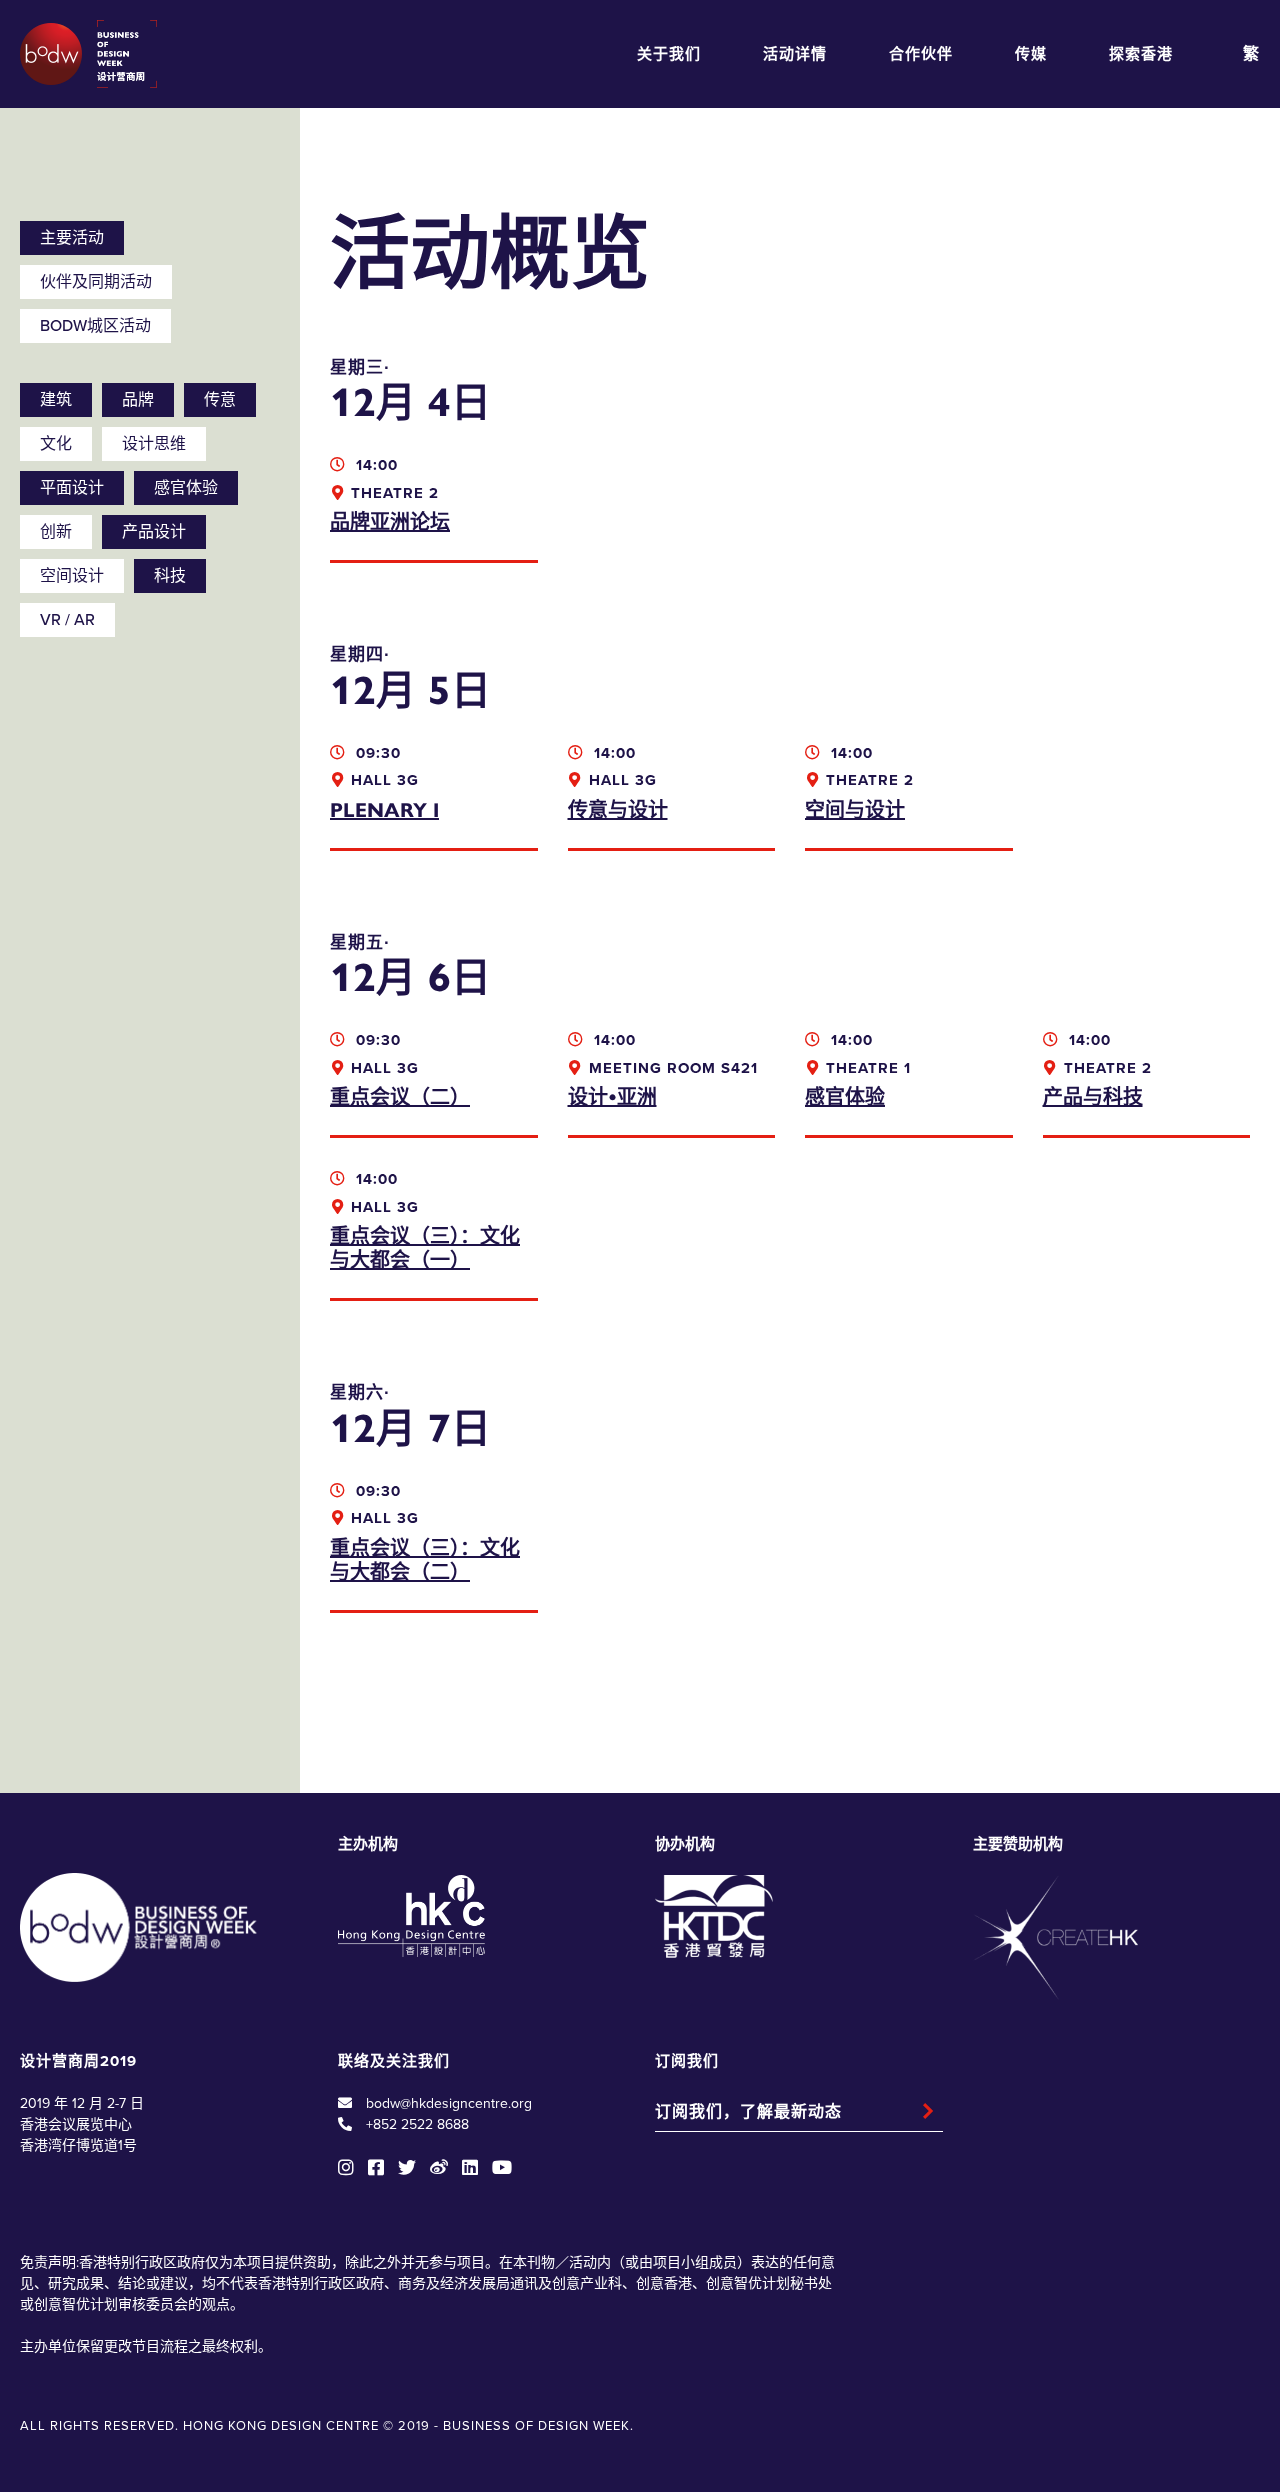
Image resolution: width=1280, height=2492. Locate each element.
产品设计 (154, 532)
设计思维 (154, 444)
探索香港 (1141, 54)
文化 (56, 444)
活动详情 (795, 54)
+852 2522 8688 (417, 2124)
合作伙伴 (921, 54)
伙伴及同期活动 (96, 282)
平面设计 (72, 488)
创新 (56, 532)
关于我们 (669, 54)
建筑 (56, 400)
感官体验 (186, 488)
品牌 (138, 400)
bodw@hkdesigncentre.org (449, 2103)
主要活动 (72, 238)
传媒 (1031, 54)
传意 (220, 400)
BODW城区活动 (95, 326)
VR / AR (67, 620)
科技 (170, 576)
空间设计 (72, 576)
